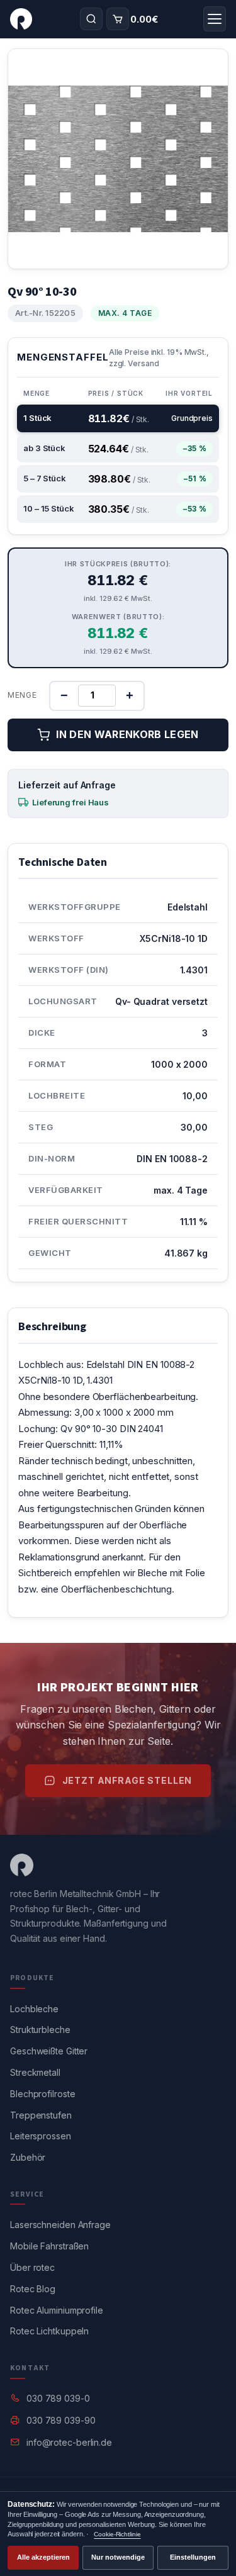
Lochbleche (34, 2009)
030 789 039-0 (58, 2398)
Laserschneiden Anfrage (60, 2225)
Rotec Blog (33, 2289)
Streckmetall (35, 2072)
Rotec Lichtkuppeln (49, 2331)
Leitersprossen (41, 2136)
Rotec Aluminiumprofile (57, 2310)
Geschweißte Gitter (49, 2051)
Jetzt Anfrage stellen (127, 1780)
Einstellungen (193, 2557)
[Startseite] (21, 19)
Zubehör (28, 2157)
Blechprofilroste (42, 2094)
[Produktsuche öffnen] (91, 19)
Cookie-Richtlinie (117, 2534)
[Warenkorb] (118, 19)
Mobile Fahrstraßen (49, 2246)
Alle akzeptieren (43, 2557)
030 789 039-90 (61, 2420)
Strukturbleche (40, 2030)
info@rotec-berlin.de (69, 2442)
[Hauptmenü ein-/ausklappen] (215, 19)
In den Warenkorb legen (127, 734)
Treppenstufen (41, 2115)
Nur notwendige (118, 2557)
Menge (22, 695)
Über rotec (32, 2267)
